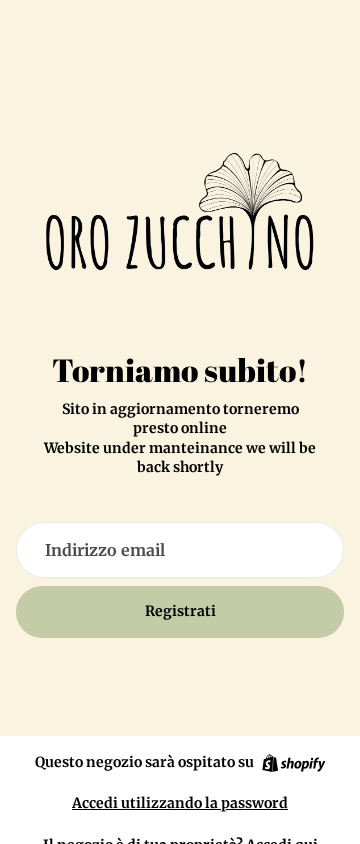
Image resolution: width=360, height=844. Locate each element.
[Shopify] (293, 763)
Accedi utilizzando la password (180, 803)
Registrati (180, 611)
